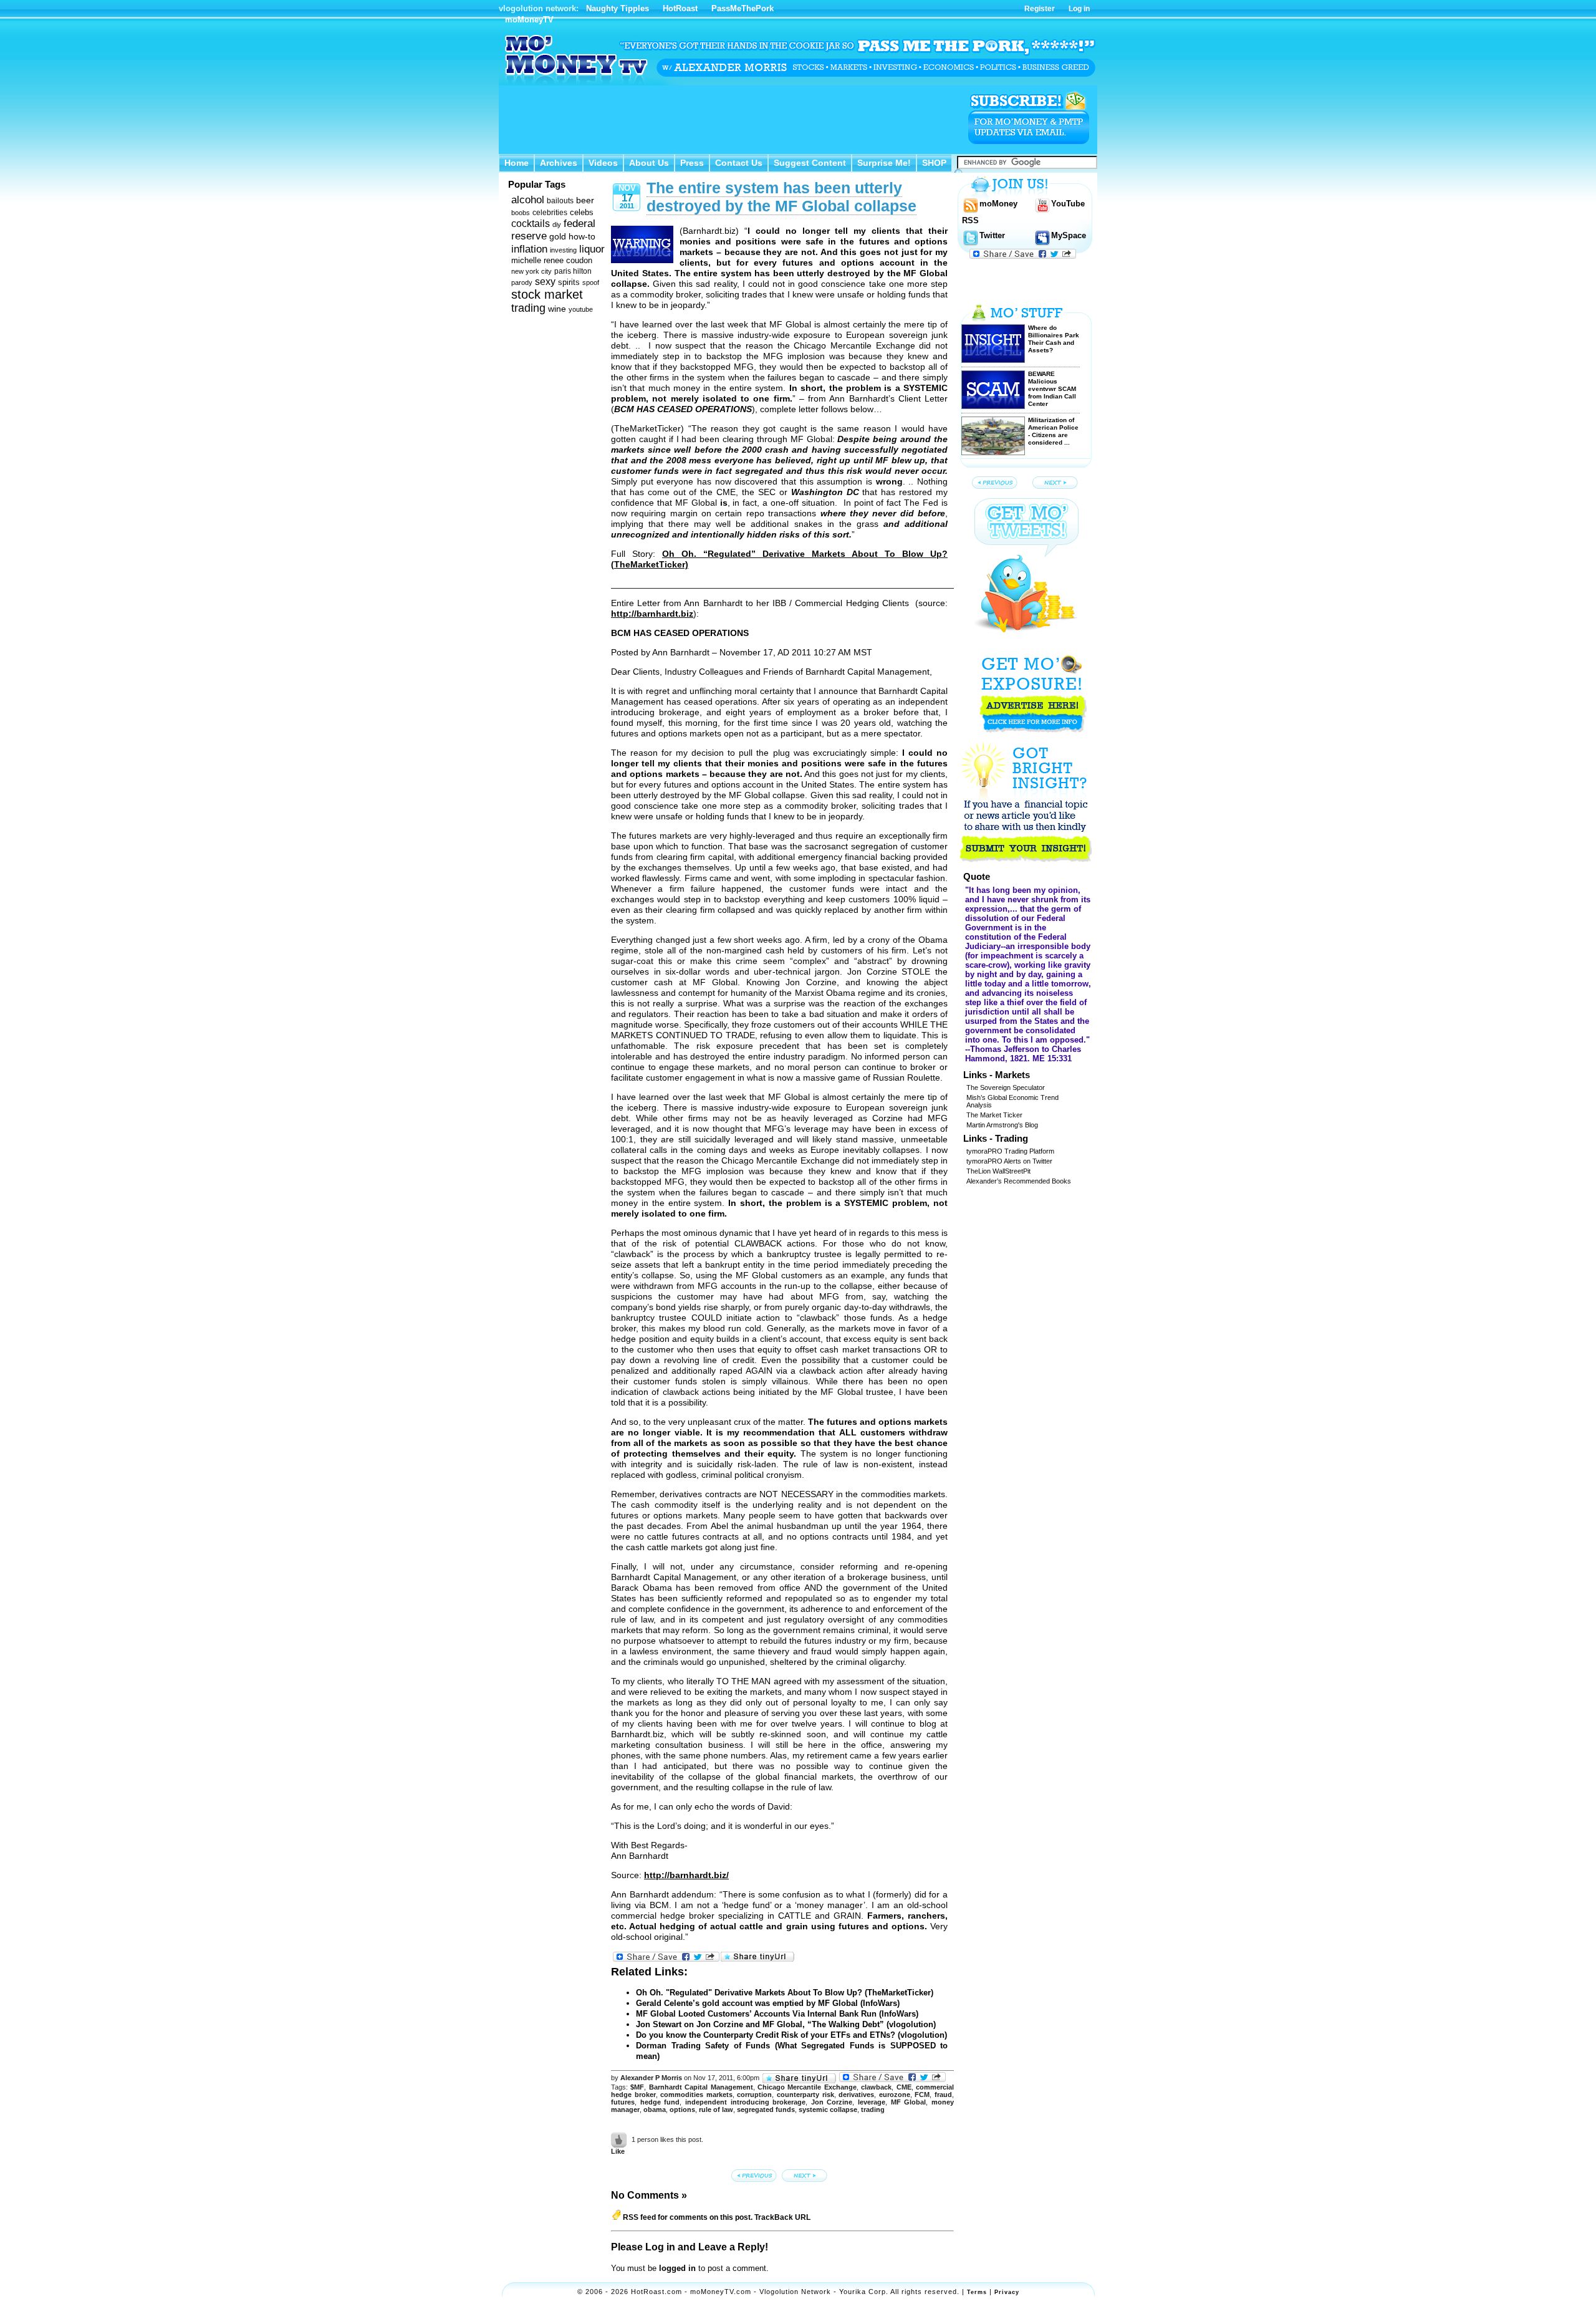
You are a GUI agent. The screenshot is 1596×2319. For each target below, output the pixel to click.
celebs (582, 212)
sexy (545, 282)
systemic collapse (828, 2109)
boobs (521, 213)
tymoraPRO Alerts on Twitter (1009, 1161)
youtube (581, 309)
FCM (922, 2095)
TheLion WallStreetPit (998, 1171)
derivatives (856, 2095)
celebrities (550, 213)
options (682, 2109)
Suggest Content (810, 163)
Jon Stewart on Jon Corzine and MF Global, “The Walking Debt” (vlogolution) (786, 2024)
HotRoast (680, 8)
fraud (943, 2095)
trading (528, 308)
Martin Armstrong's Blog (1002, 1125)
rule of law (716, 2109)
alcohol (528, 200)
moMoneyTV (529, 20)
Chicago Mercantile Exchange (807, 2087)
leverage (872, 2102)
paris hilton (573, 271)
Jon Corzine (832, 2102)
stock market (547, 294)
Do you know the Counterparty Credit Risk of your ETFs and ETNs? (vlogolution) (791, 2035)
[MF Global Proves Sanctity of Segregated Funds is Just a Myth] (806, 2175)
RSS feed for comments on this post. (687, 2217)
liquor (592, 249)
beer (585, 200)
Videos (603, 163)
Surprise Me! (884, 163)
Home (517, 163)
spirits (569, 282)
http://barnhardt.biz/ (686, 1875)
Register (1040, 9)
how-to (582, 236)
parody (522, 282)
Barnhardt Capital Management (701, 2087)
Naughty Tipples (618, 8)
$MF (637, 2087)
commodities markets (696, 2095)
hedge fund (660, 2102)
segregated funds (766, 2109)
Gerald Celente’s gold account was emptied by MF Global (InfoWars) (768, 2003)
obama (655, 2109)
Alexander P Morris (651, 2078)
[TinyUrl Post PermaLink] (757, 1957)
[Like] (620, 2139)
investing (563, 250)
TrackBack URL (782, 2217)
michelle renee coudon (552, 260)
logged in (677, 2268)
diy (557, 224)
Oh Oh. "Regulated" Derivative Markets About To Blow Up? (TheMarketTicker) (785, 1993)
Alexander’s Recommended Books (1019, 1181)
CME (904, 2087)
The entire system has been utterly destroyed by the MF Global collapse (781, 197)
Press (692, 163)
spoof (591, 282)
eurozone (895, 2095)
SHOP (934, 163)
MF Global (909, 2102)
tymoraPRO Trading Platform (1010, 1151)
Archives (559, 163)
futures (623, 2102)
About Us (649, 163)
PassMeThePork (743, 8)
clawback (876, 2087)
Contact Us (739, 163)
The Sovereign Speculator (1006, 1087)
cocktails (531, 224)
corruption (754, 2095)
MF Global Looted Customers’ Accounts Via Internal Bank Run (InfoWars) (777, 2014)
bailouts (560, 201)
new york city (531, 271)
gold (558, 237)
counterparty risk (805, 2095)
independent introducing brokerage (745, 2102)
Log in (1079, 9)
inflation (529, 249)
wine (557, 309)
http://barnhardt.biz (652, 614)
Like (618, 2151)
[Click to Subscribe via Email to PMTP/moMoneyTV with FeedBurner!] (1029, 118)
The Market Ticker (994, 1115)
